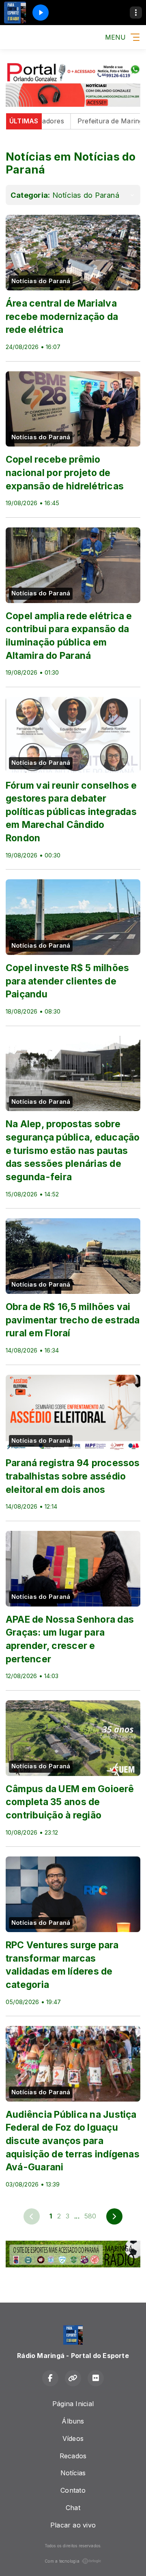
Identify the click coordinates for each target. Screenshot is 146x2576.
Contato (73, 2490)
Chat (73, 2508)
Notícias (73, 2473)
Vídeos (73, 2438)
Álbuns (73, 2421)
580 (90, 2216)
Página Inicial (73, 2404)
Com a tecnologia (62, 2561)
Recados (73, 2456)
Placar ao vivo (73, 2525)
